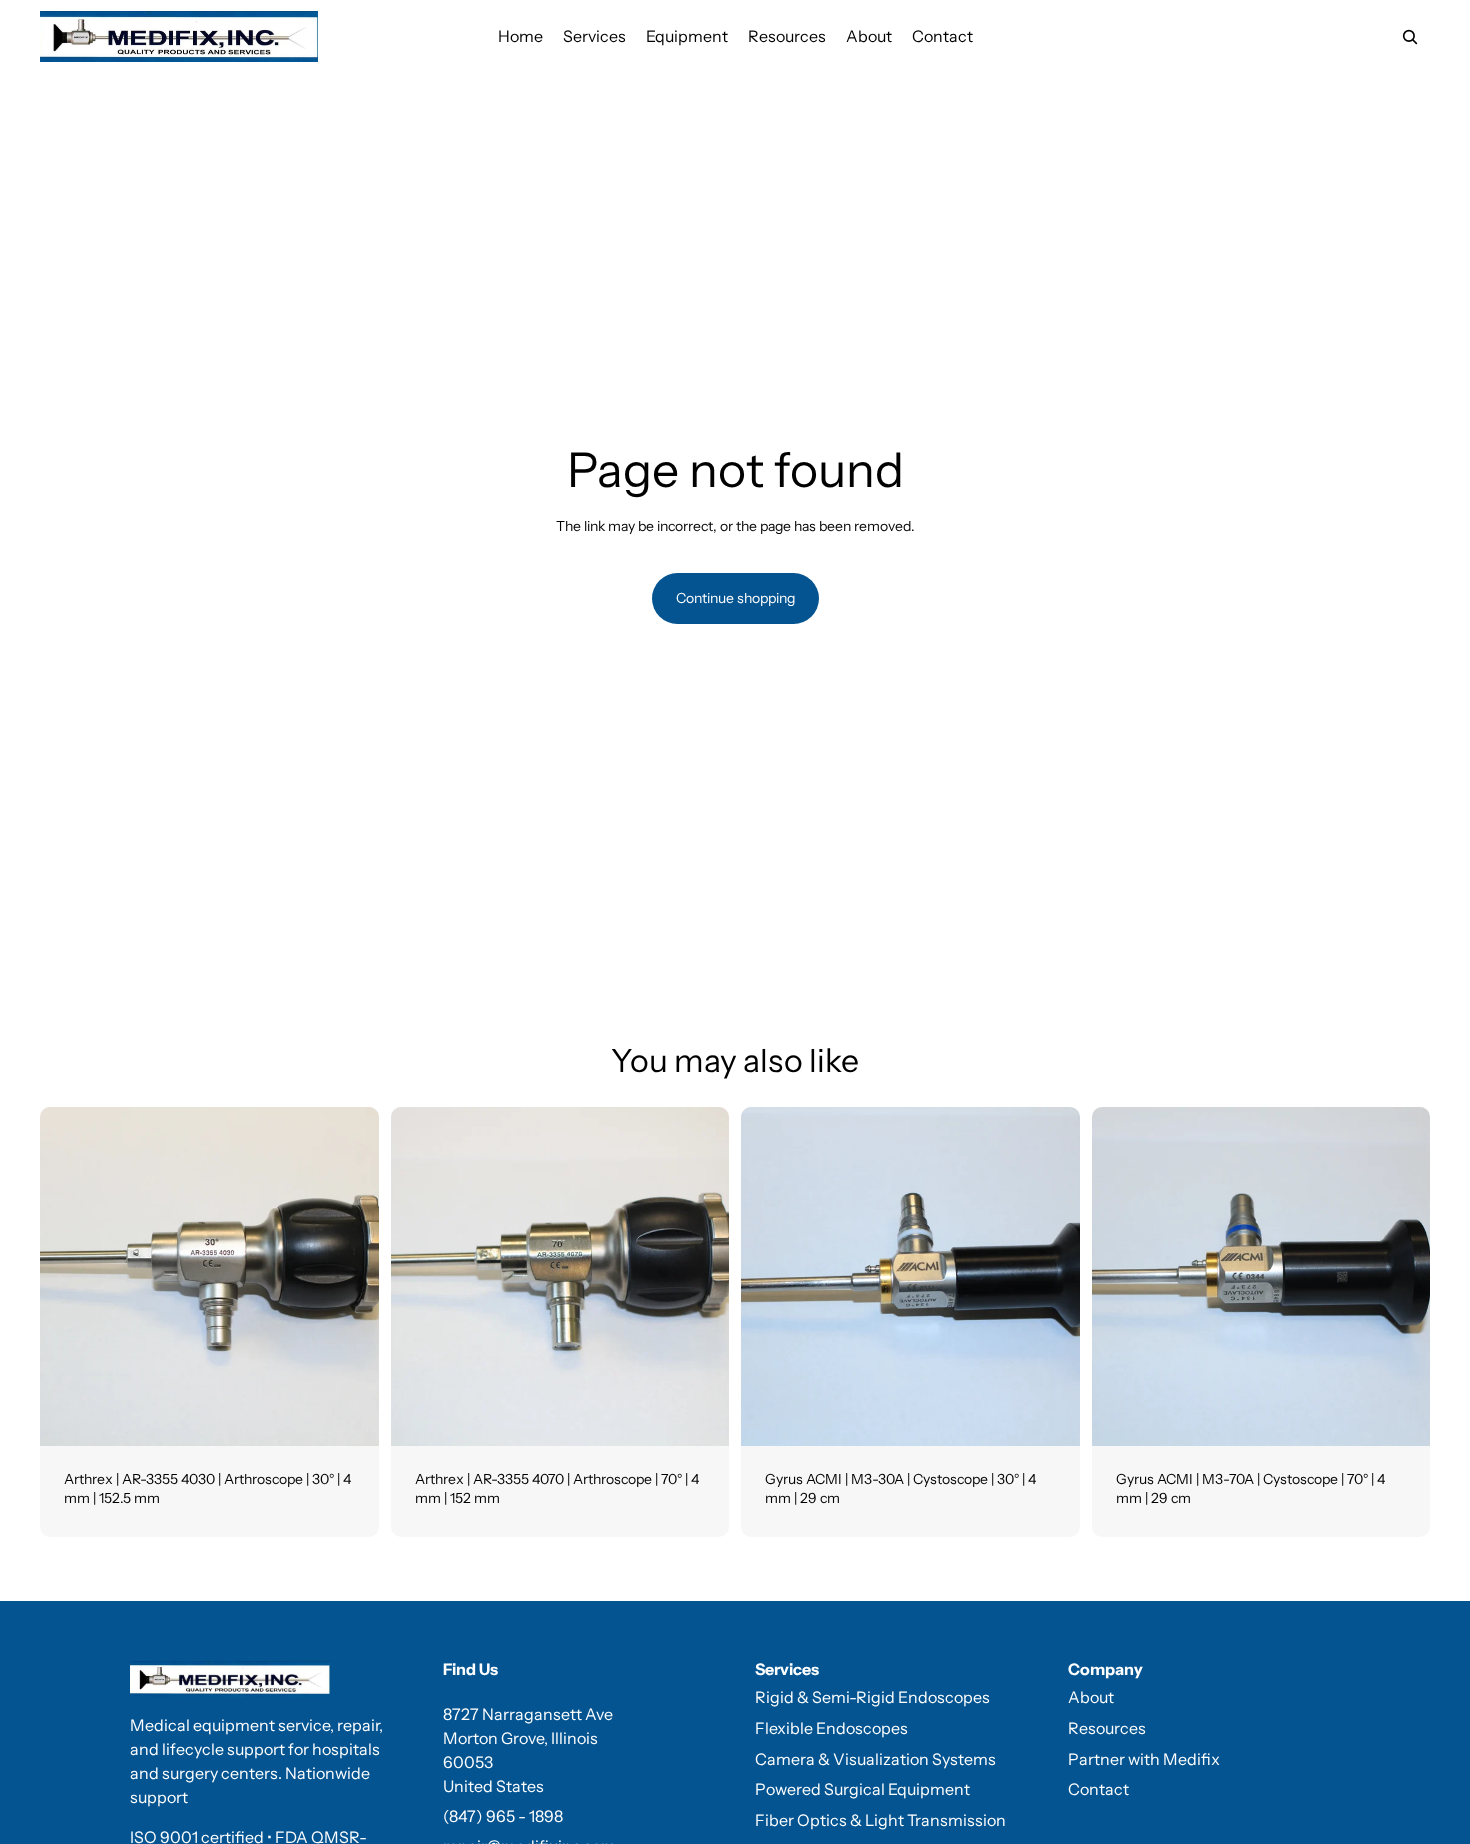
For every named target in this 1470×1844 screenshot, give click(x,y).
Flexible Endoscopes (831, 1728)
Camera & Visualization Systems (875, 1759)
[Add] (348, 1415)
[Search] (1410, 37)
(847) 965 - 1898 (503, 1816)
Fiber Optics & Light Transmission (880, 1820)
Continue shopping (735, 598)
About (1091, 1697)
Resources (1107, 1728)
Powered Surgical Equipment (862, 1789)
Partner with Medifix (1144, 1759)
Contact (1098, 1789)
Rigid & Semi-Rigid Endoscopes (872, 1697)
